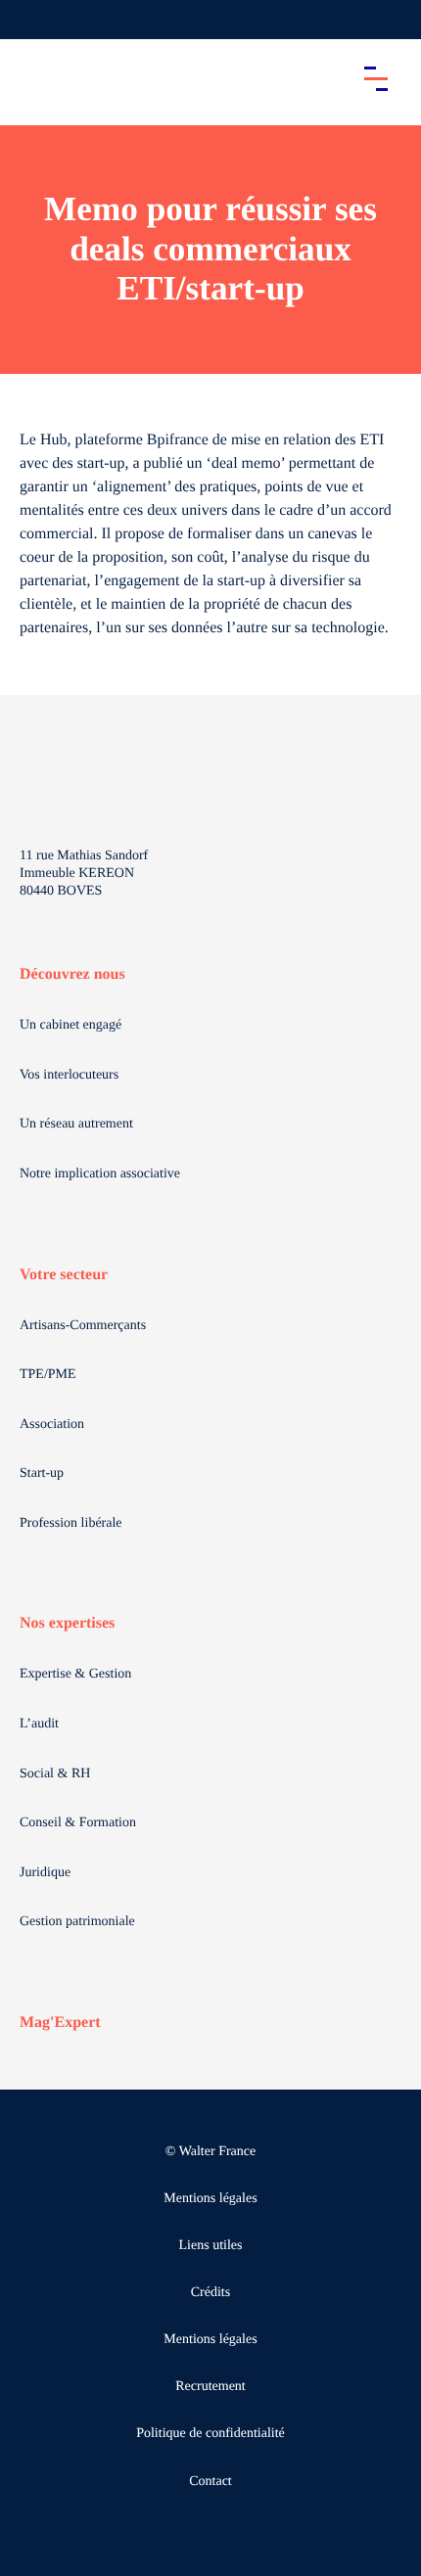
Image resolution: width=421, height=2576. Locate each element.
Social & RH (55, 1774)
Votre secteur (64, 1275)
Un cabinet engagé (70, 1025)
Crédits (210, 2293)
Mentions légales (210, 2199)
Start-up (42, 1473)
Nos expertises (67, 1623)
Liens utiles (211, 2246)
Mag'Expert (60, 2023)
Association (52, 1425)
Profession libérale (71, 1523)
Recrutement (210, 2387)
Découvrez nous (72, 974)
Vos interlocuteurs (69, 1075)
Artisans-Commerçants (83, 1326)
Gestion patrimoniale (77, 1922)
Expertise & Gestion (75, 1674)
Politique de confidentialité (210, 2434)
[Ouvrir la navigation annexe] (31, 20)
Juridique (45, 1873)
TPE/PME (48, 1375)
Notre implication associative (100, 1174)
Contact (210, 2482)
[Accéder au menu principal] (376, 78)
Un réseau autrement (76, 1124)
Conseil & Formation (78, 1823)
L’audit (39, 1724)
